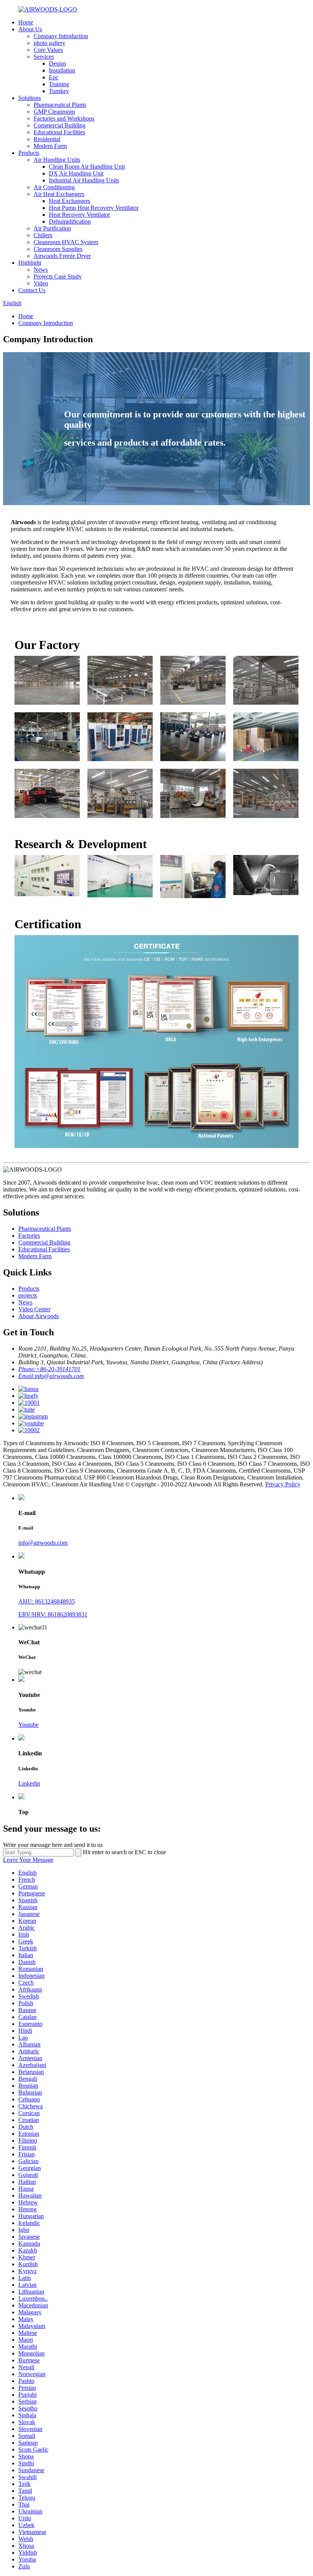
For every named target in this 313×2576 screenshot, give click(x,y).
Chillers (43, 235)
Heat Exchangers (69, 201)
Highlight (30, 263)
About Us (30, 29)
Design (57, 64)
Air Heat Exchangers (59, 194)
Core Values (48, 50)
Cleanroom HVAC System (66, 242)
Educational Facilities (59, 132)
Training (59, 84)
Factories (29, 1236)
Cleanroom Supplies (58, 249)
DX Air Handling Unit (76, 173)
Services (44, 57)
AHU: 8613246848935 (47, 1601)
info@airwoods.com (43, 1543)
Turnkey (59, 91)
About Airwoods (39, 1316)
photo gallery (49, 43)
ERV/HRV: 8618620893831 (53, 1614)
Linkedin (29, 1783)
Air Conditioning (54, 187)
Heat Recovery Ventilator (79, 215)
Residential (47, 139)
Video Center (34, 1309)
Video (41, 283)
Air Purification (52, 228)
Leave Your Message (28, 1860)
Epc (54, 77)
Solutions (30, 98)
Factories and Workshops (64, 118)
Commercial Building (60, 125)
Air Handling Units (57, 160)
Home (26, 22)
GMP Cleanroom (54, 112)
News (41, 270)
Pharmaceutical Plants (60, 105)
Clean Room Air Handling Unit (87, 167)
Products (29, 153)
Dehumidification (70, 221)
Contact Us (32, 290)
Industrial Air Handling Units (84, 180)
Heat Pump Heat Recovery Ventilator (94, 208)
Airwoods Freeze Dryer (62, 256)
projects (28, 1295)
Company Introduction (61, 36)
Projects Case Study (58, 276)
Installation (62, 70)
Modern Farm (50, 146)
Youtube (28, 1725)
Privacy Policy (283, 1484)
